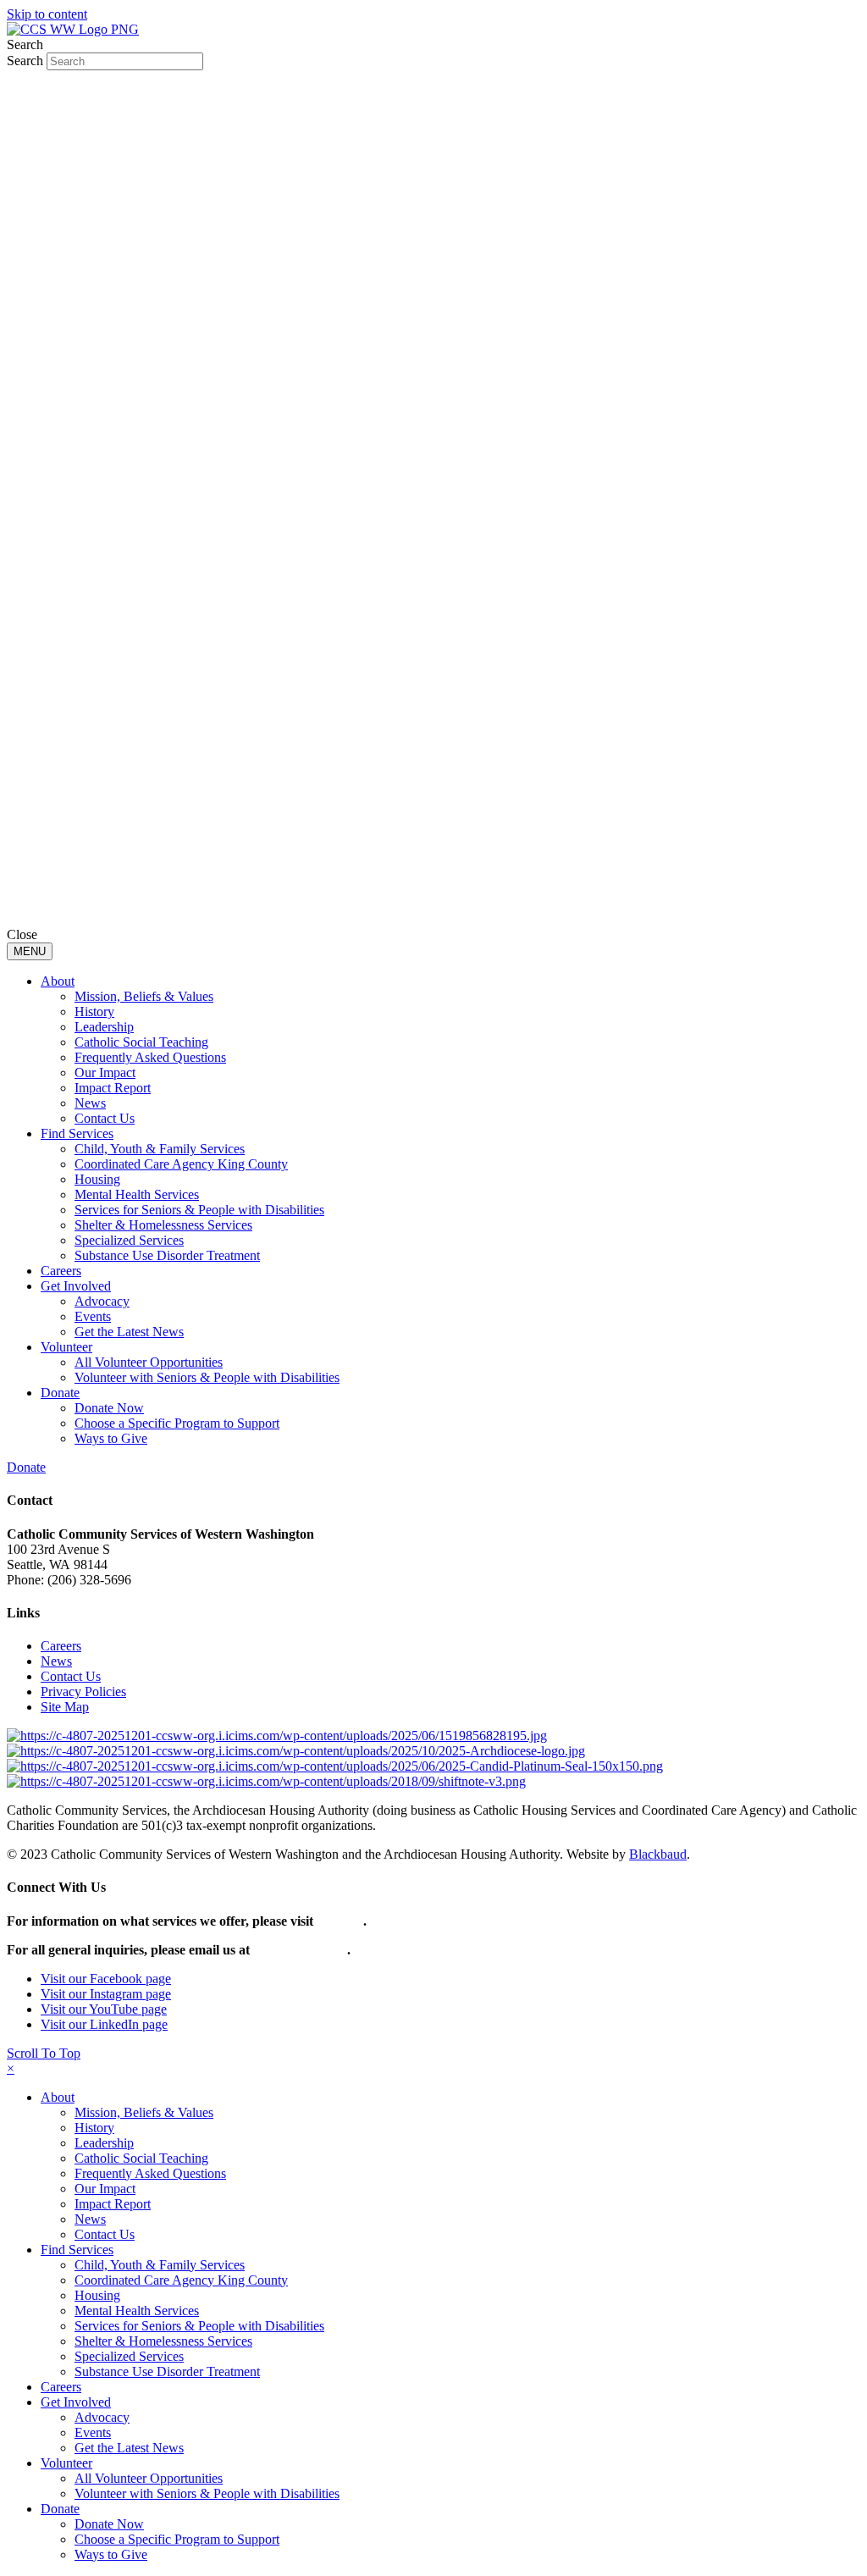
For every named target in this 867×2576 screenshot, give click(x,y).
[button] (44, 2053)
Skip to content (47, 14)
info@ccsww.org (300, 1950)
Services (340, 1921)
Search (27, 61)
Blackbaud (658, 1854)
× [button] (11, 2068)
